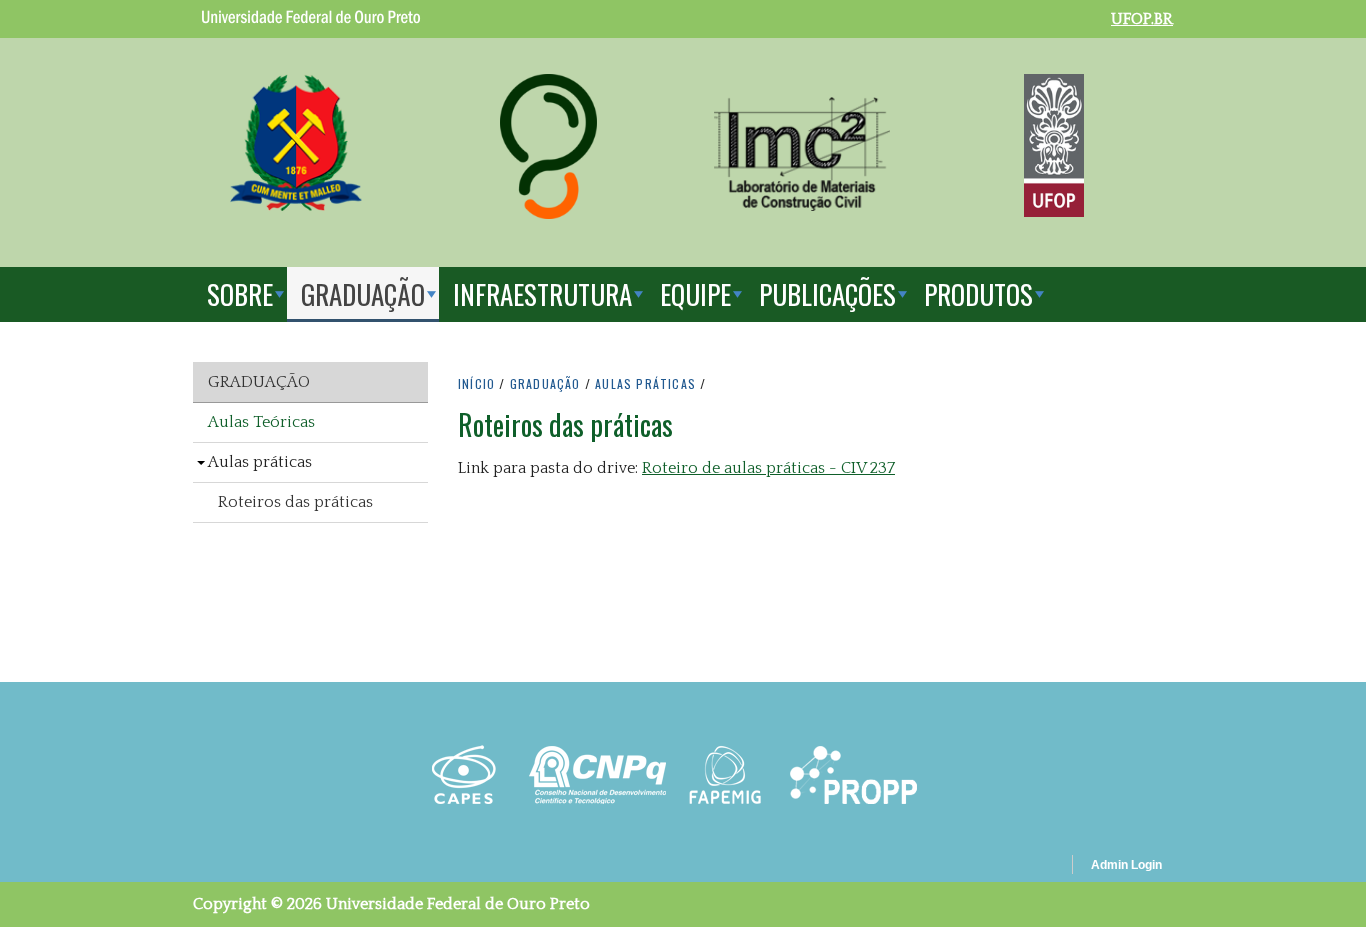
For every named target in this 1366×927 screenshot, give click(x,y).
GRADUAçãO (545, 383)
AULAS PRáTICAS (645, 383)
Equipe (695, 294)
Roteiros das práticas (295, 502)
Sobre (240, 294)
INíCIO (476, 383)
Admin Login (1126, 865)
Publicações (827, 294)
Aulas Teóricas (261, 422)
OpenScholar (1021, 868)
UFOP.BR (1142, 19)
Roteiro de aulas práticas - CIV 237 (768, 468)
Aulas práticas (260, 462)
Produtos (978, 294)
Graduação (363, 294)
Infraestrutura (542, 294)
